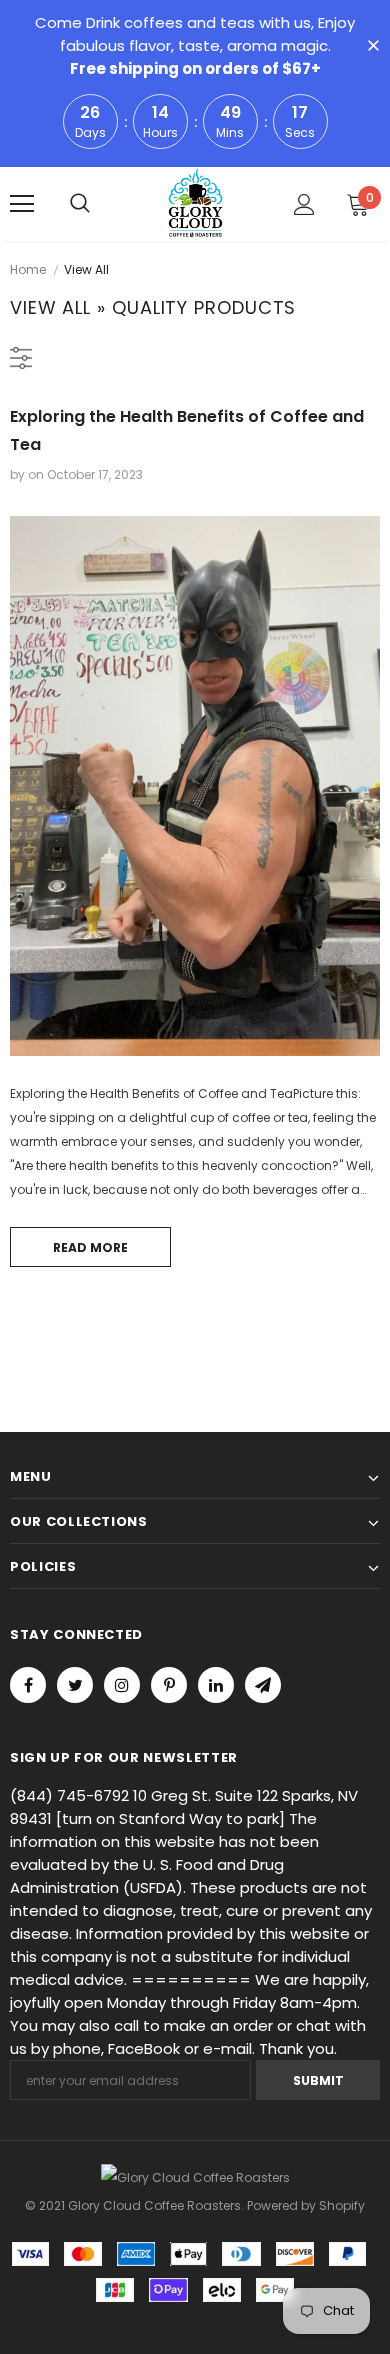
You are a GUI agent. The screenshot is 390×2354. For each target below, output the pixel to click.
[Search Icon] (80, 204)
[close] (373, 47)
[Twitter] (75, 1685)
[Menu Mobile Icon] (22, 204)
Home (28, 269)
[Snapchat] (263, 1685)
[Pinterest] (169, 1685)
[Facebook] (28, 1685)
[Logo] (195, 203)
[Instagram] (122, 1685)
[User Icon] (304, 204)
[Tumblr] (216, 1685)
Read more (90, 1247)
